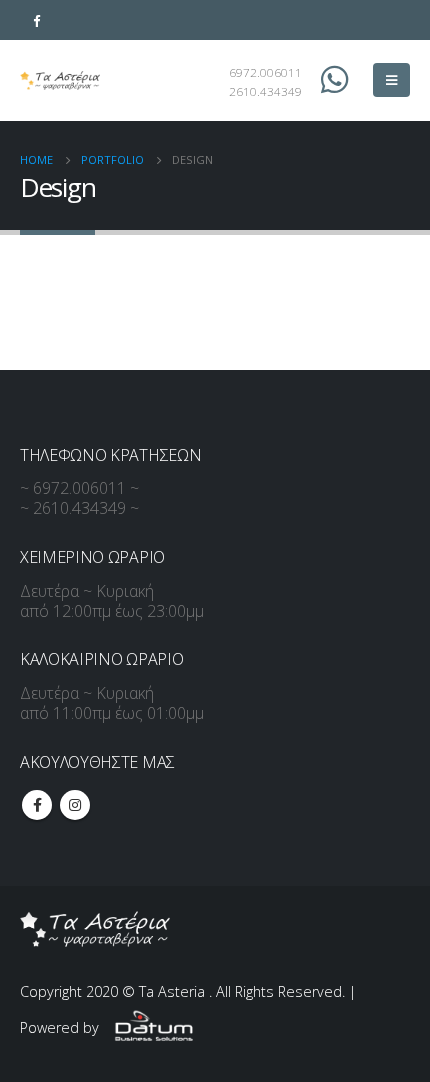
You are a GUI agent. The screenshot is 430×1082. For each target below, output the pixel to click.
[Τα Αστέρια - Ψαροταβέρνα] (60, 80)
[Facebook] (36, 20)
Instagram (75, 805)
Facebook (37, 805)
